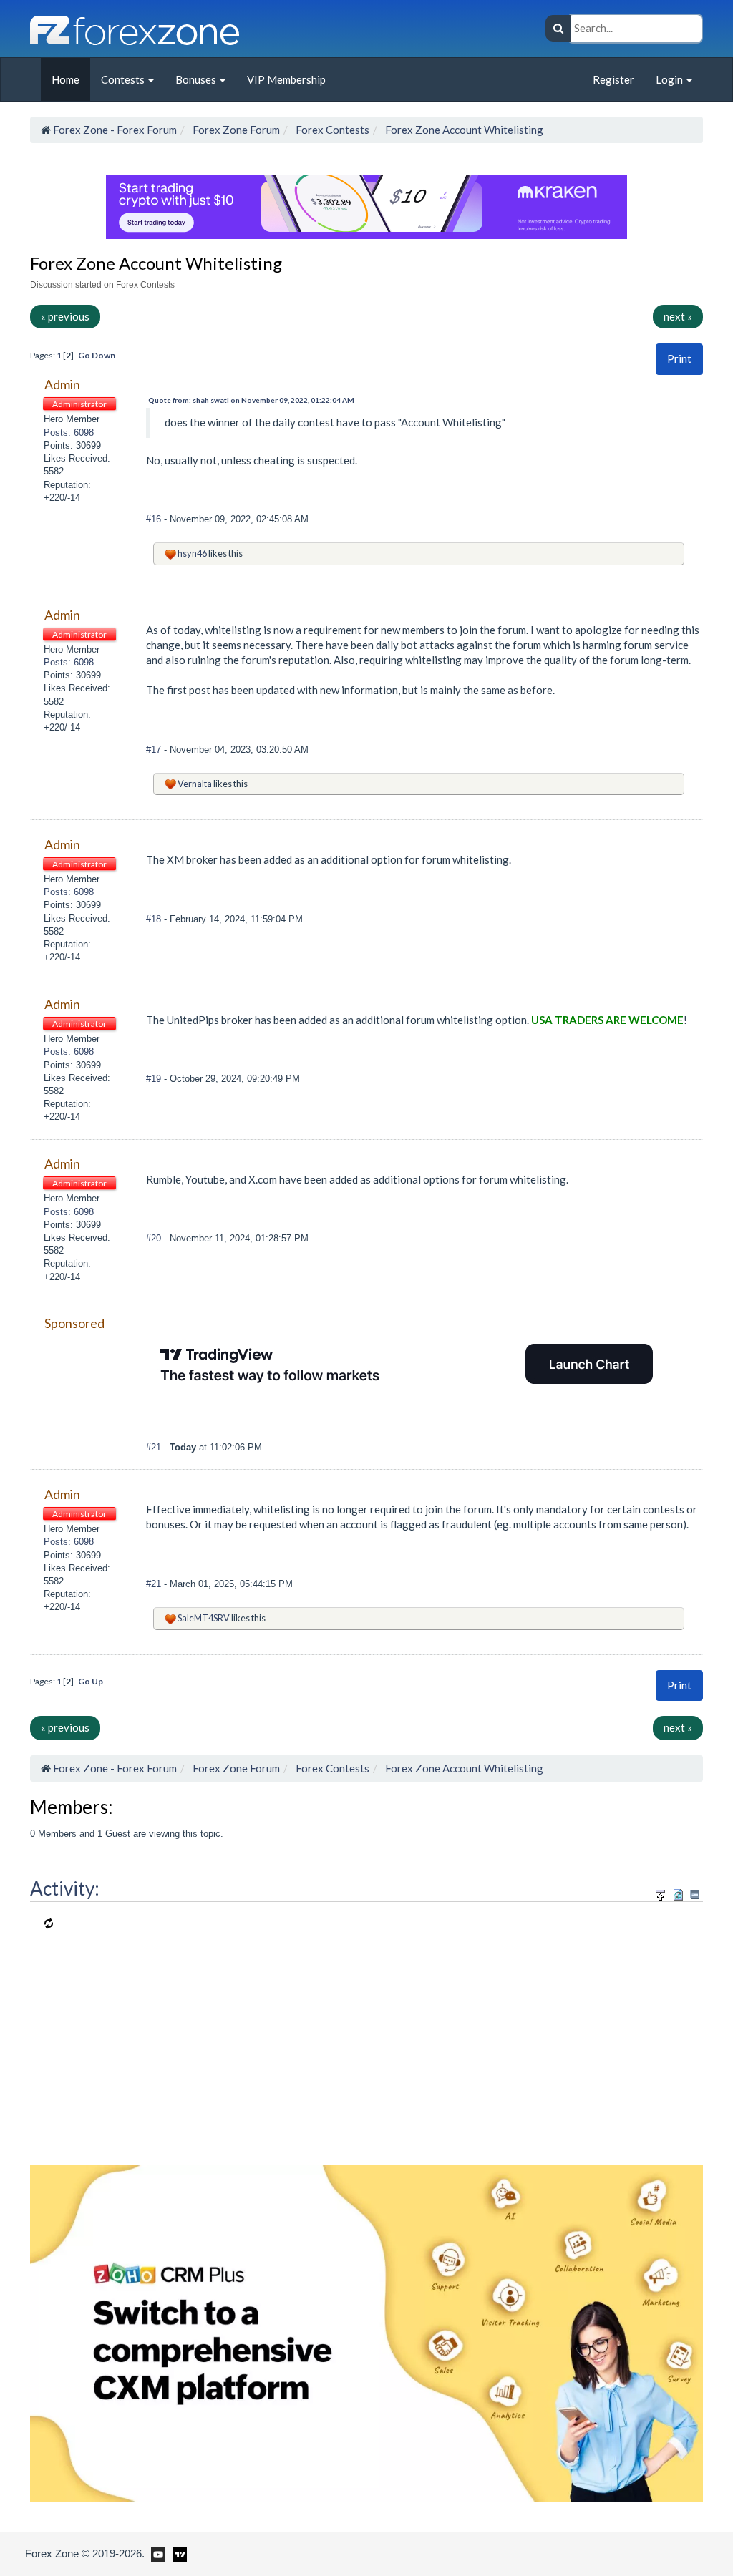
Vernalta (195, 784)
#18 (155, 919)
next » (678, 316)
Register (613, 79)
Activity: (65, 1888)
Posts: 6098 (69, 433)
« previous (65, 316)
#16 (155, 519)
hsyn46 (192, 553)
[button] (679, 359)
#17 (155, 750)
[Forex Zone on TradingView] (177, 2553)
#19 (155, 1079)
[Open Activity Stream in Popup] (661, 1892)
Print (679, 358)
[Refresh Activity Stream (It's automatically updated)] (678, 1892)
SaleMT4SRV (204, 1618)
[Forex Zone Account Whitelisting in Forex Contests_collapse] (695, 1894)
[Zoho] (366, 2332)
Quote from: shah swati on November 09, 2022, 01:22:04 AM (251, 400)
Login (670, 79)
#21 (155, 1447)
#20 (155, 1238)
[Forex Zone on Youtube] (156, 2553)
